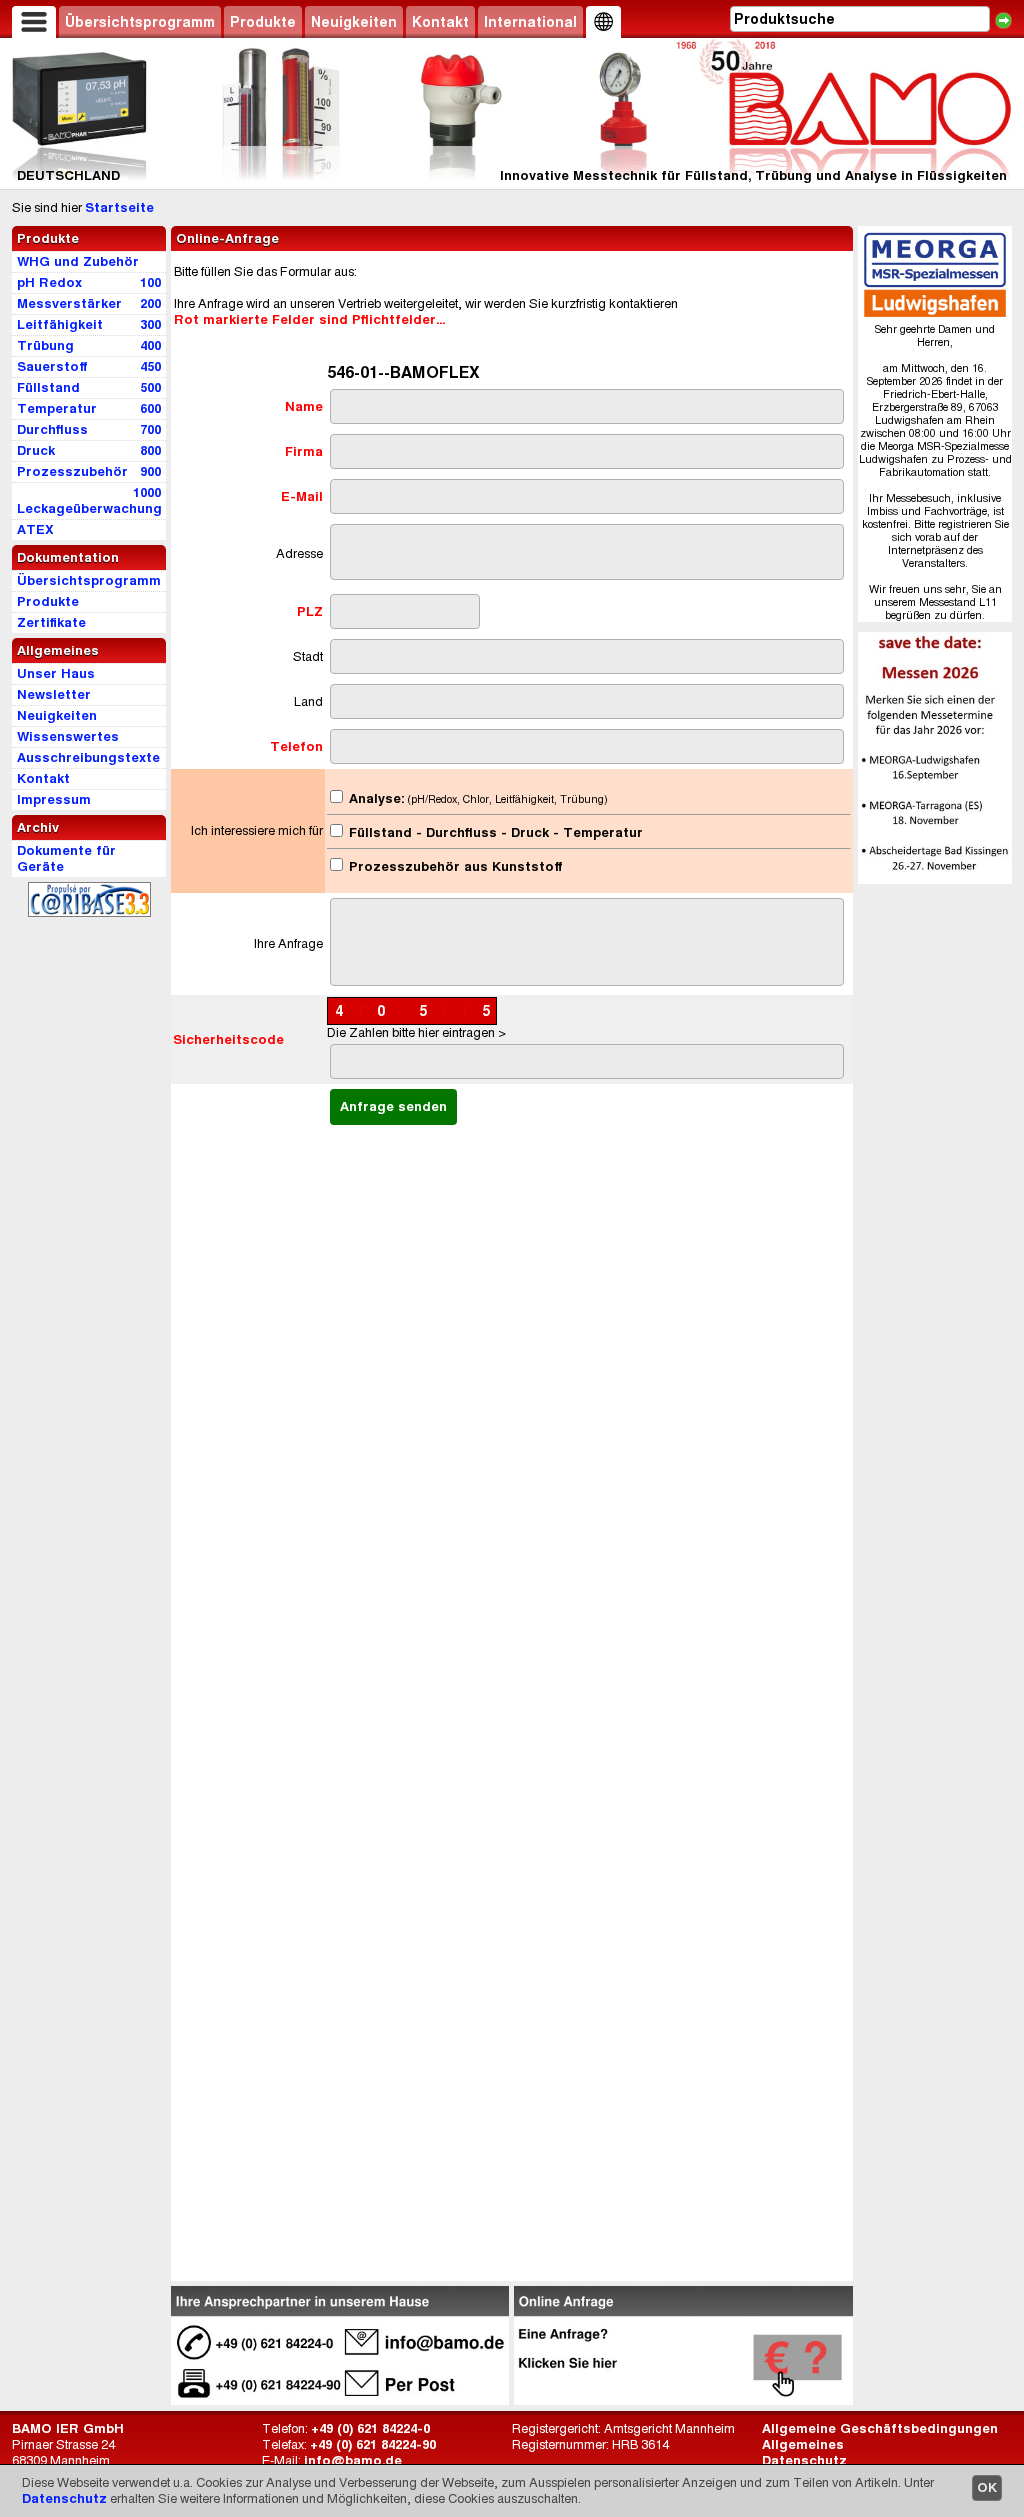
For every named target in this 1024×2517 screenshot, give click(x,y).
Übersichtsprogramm (140, 22)
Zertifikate (51, 622)
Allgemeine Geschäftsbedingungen (880, 2428)
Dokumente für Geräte (66, 858)
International (530, 22)
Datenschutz (64, 2498)
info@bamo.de (353, 2460)
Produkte (263, 22)
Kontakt (440, 22)
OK (987, 2487)
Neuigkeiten (354, 22)
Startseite (119, 207)
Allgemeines (803, 2444)
